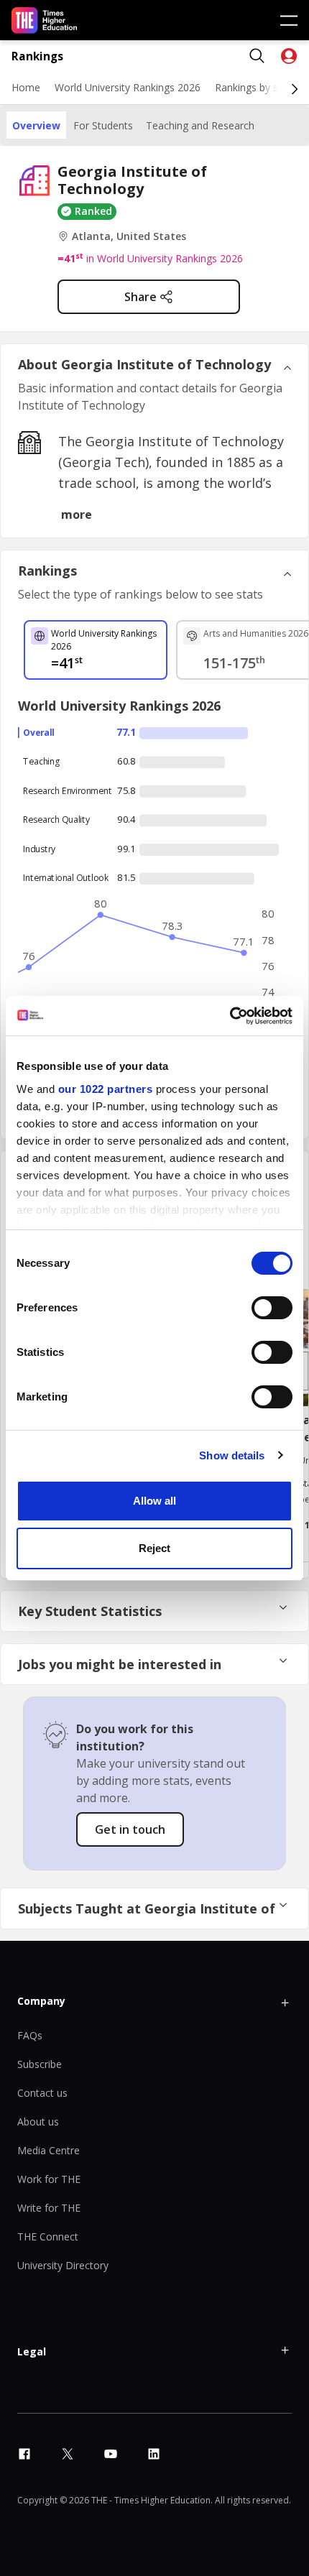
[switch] (272, 1308)
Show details (232, 1455)
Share (140, 297)
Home (26, 87)
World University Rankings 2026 (128, 87)
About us (38, 2122)
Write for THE (49, 2208)
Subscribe (40, 2064)
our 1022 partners (106, 1089)
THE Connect (48, 2236)
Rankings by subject (261, 87)
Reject (154, 1548)
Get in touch (130, 1829)
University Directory (63, 2265)
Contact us (42, 2093)
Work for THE (49, 2179)
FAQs (30, 2035)
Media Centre (49, 2150)
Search (257, 56)
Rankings (37, 56)
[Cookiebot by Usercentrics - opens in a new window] (230, 1016)
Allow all (154, 1501)
